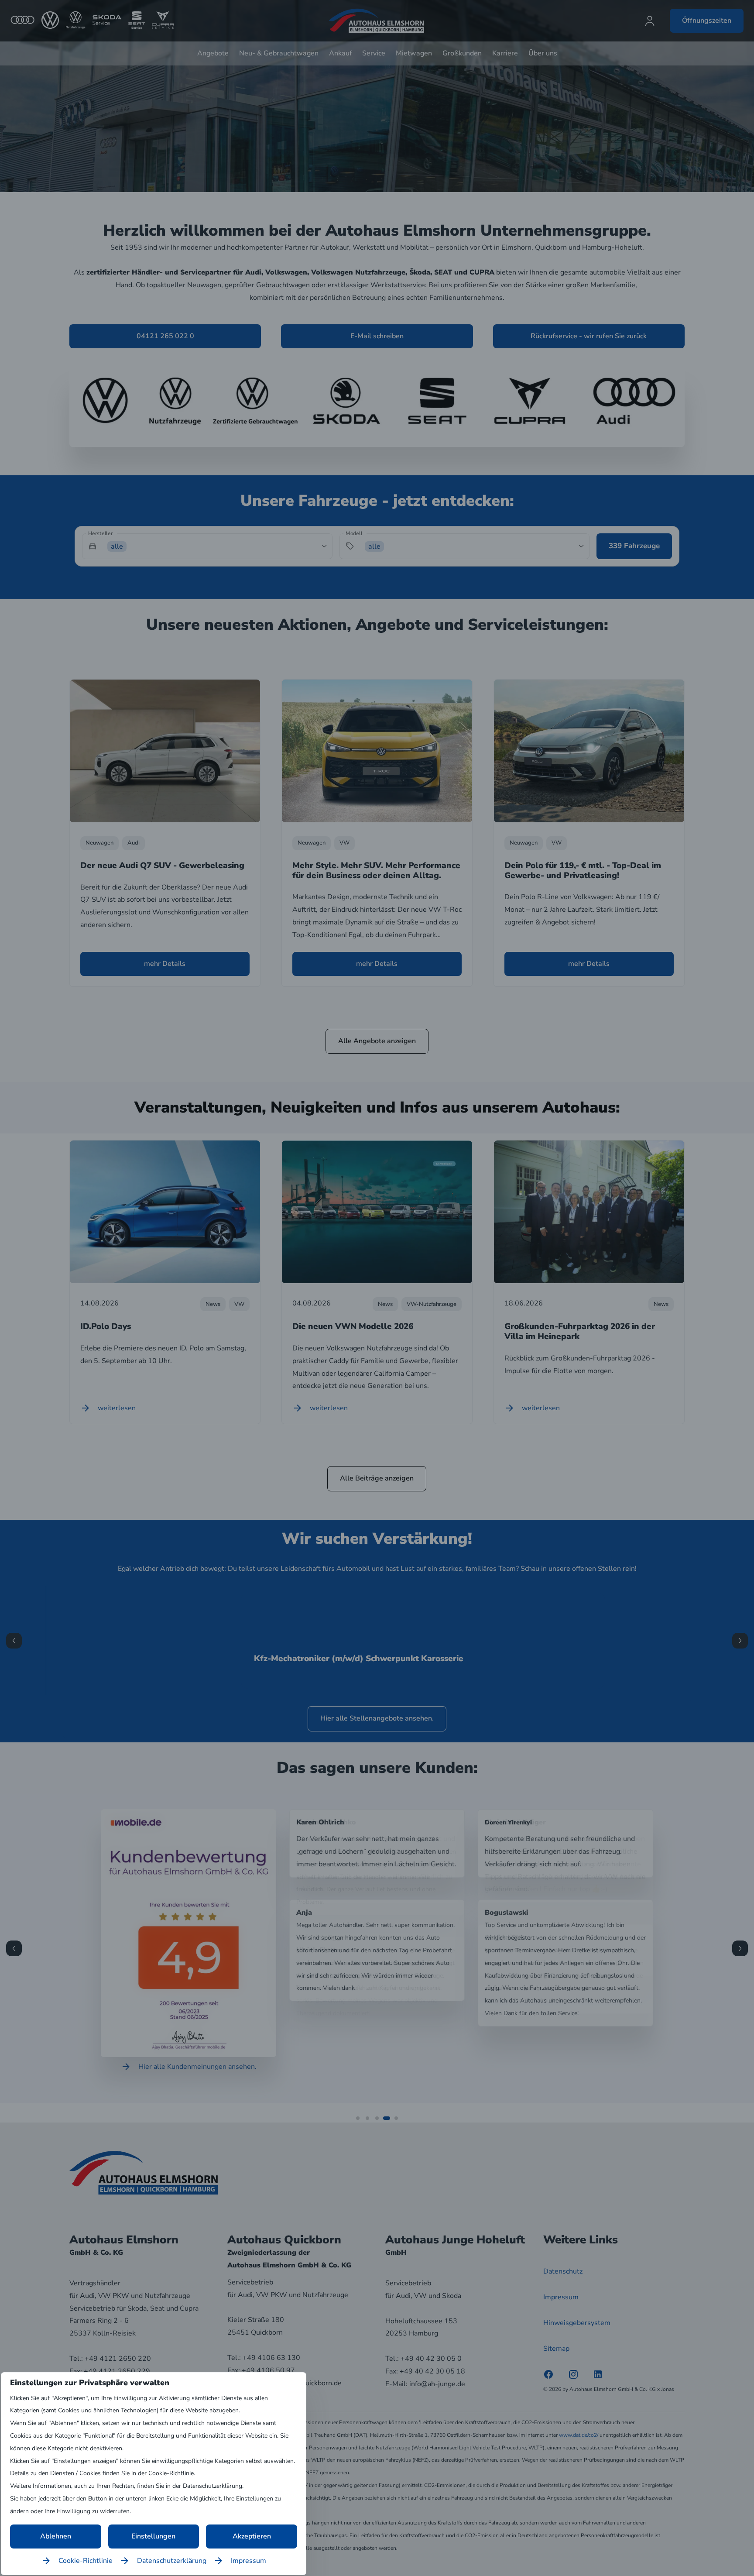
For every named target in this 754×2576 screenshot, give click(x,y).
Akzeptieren (252, 2536)
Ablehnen (56, 2536)
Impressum (248, 2561)
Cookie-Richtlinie (86, 2561)
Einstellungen (153, 2536)
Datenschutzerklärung (172, 2561)
